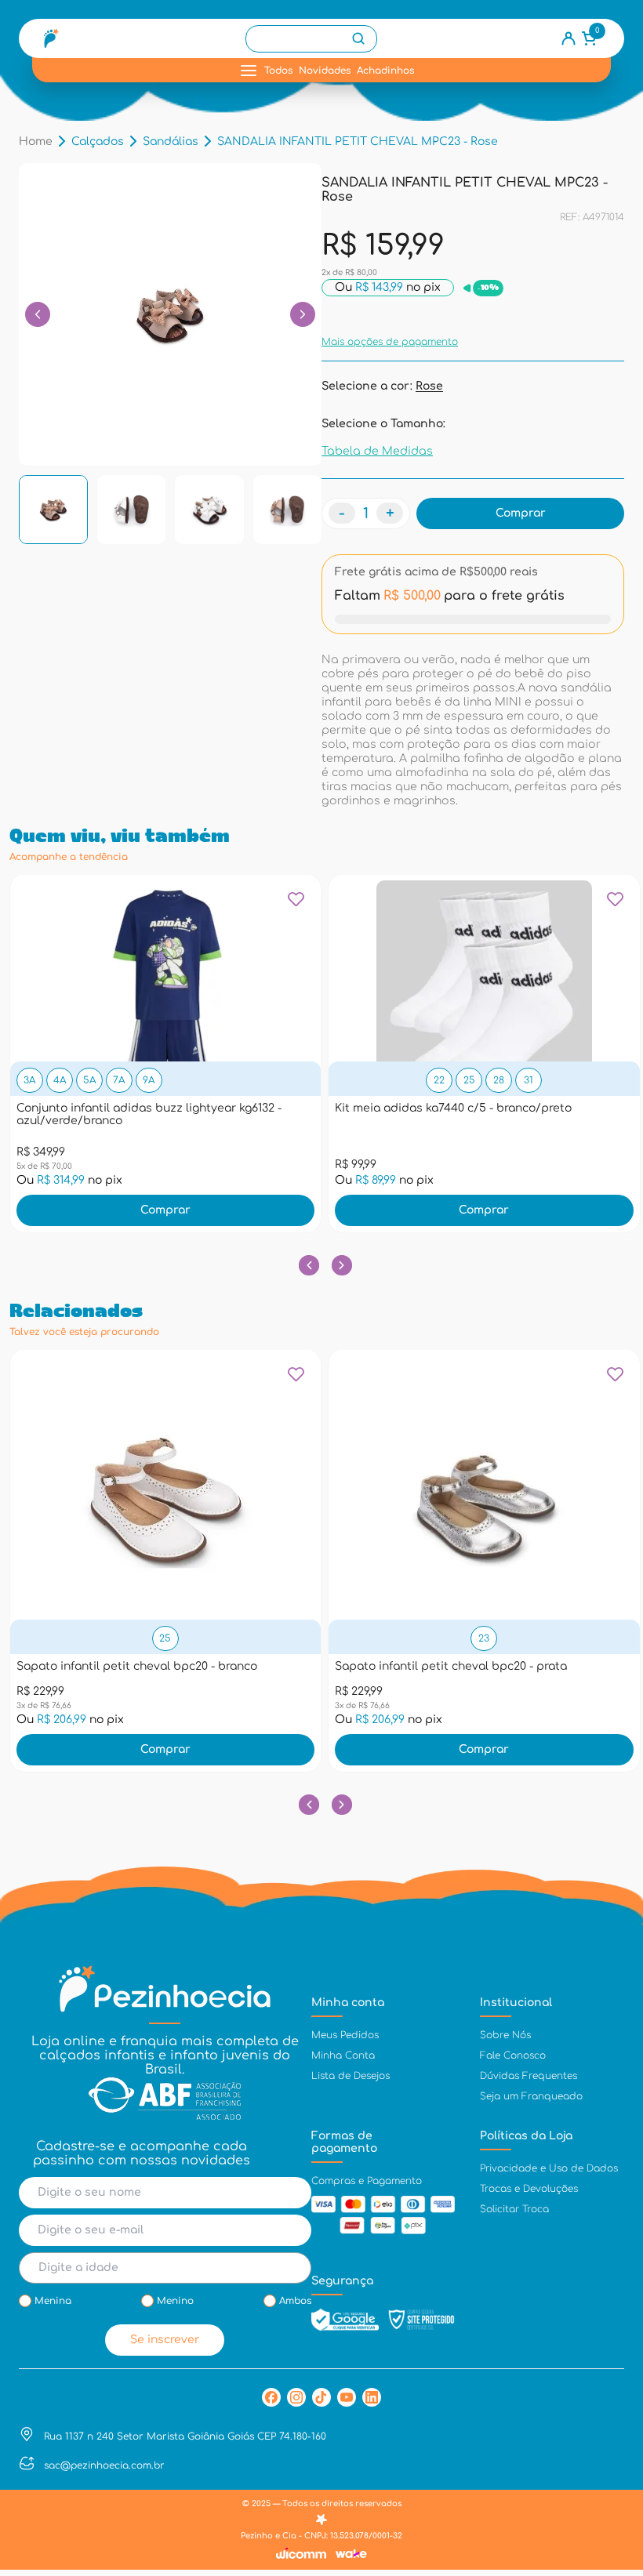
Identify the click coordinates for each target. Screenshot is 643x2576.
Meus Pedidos (345, 2035)
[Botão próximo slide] (341, 1265)
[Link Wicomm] (301, 2553)
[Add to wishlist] (296, 905)
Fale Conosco (513, 2055)
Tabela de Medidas (377, 451)
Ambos (295, 2301)
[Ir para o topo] (616, 2435)
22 (439, 1080)
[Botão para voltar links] (38, 314)
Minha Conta (343, 2055)
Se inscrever (165, 2340)
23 (484, 1638)
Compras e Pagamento (367, 2181)
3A (29, 1080)
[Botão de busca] (358, 38)
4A (60, 1080)
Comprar (165, 1210)
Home (36, 141)
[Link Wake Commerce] (351, 2554)
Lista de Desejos (351, 2076)
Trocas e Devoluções (529, 2189)
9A (149, 1080)
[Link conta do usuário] (569, 38)
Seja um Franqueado (531, 2096)
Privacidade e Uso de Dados (549, 2168)
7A (119, 1080)
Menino (175, 2301)
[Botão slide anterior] (309, 1265)
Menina (53, 2301)
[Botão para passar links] (303, 314)
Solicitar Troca (514, 2209)
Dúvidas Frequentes (529, 2076)
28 (499, 1080)
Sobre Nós (505, 2035)
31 (529, 1080)
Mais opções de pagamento (390, 342)
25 (469, 1080)
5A (89, 1080)
